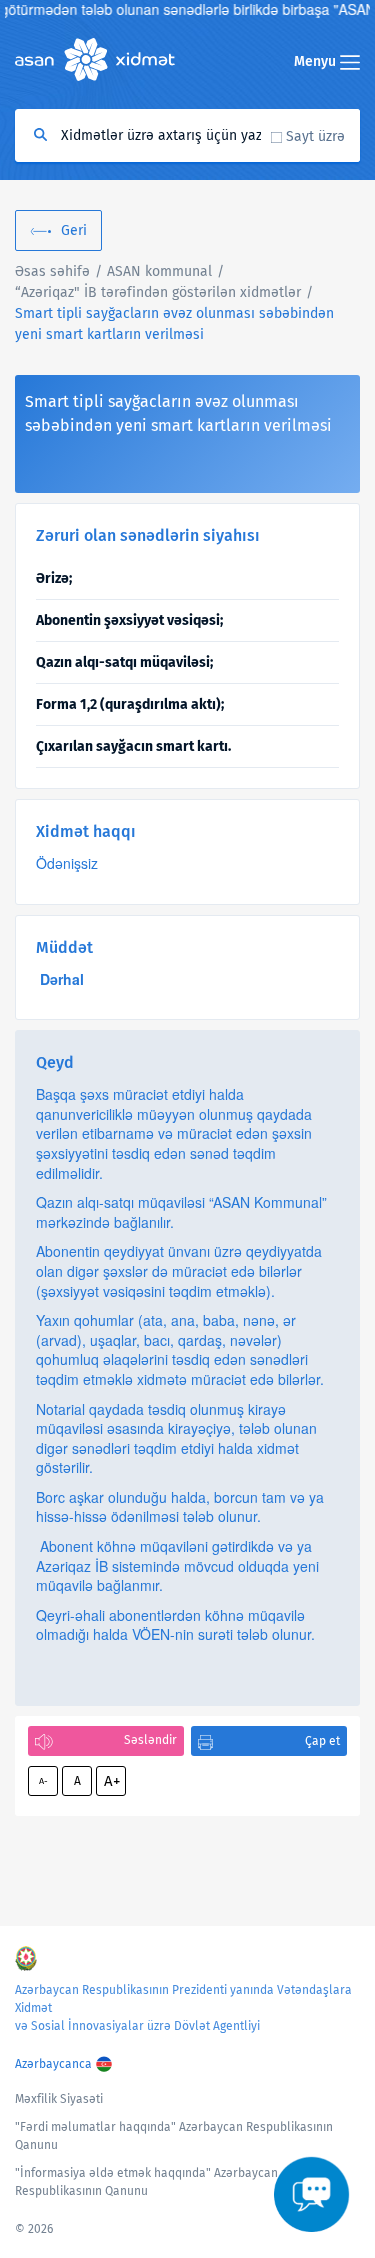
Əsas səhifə (52, 271)
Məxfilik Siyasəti (59, 2099)
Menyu (317, 61)
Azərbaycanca (53, 2064)
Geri (74, 230)
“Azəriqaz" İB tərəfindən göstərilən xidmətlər (158, 292)
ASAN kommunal (159, 271)
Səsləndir (150, 1740)
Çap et (322, 1741)
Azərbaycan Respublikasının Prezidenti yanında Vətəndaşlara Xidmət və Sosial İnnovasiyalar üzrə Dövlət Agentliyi (183, 2008)
